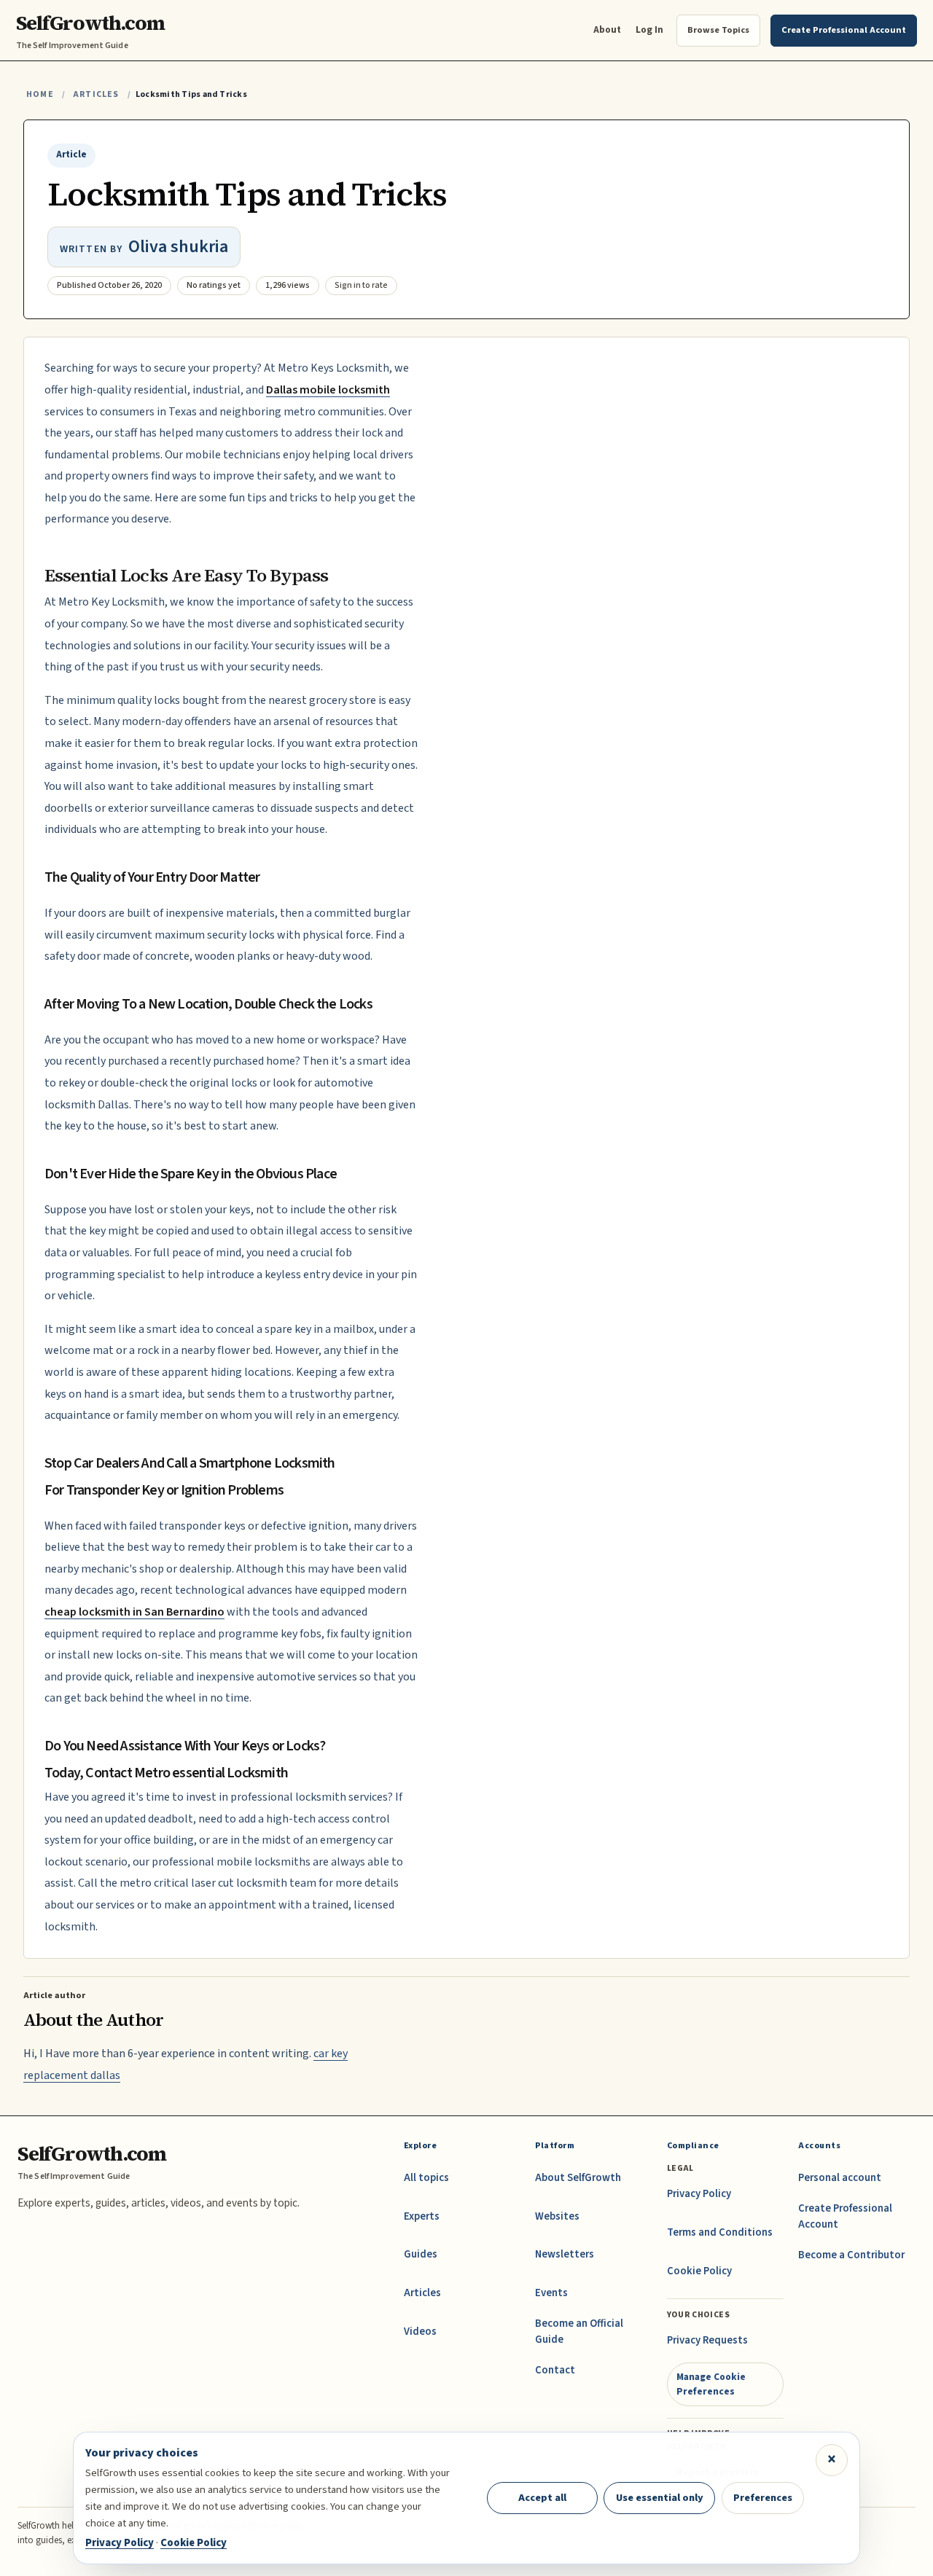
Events (551, 2293)
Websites (557, 2216)
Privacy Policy (699, 2194)
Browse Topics (718, 30)
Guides (421, 2254)
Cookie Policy (699, 2271)
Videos (420, 2332)
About (607, 30)
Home (40, 94)
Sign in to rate (361, 285)
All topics (426, 2178)
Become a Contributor (851, 2255)
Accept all (542, 2498)
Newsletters (565, 2254)
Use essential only (660, 2498)
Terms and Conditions (720, 2232)
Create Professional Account (845, 2216)
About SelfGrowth (578, 2178)
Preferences (763, 2498)
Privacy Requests (707, 2340)
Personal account (840, 2178)
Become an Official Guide (579, 2332)
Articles (96, 94)
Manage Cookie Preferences (711, 2384)
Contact (555, 2370)
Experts (422, 2216)
